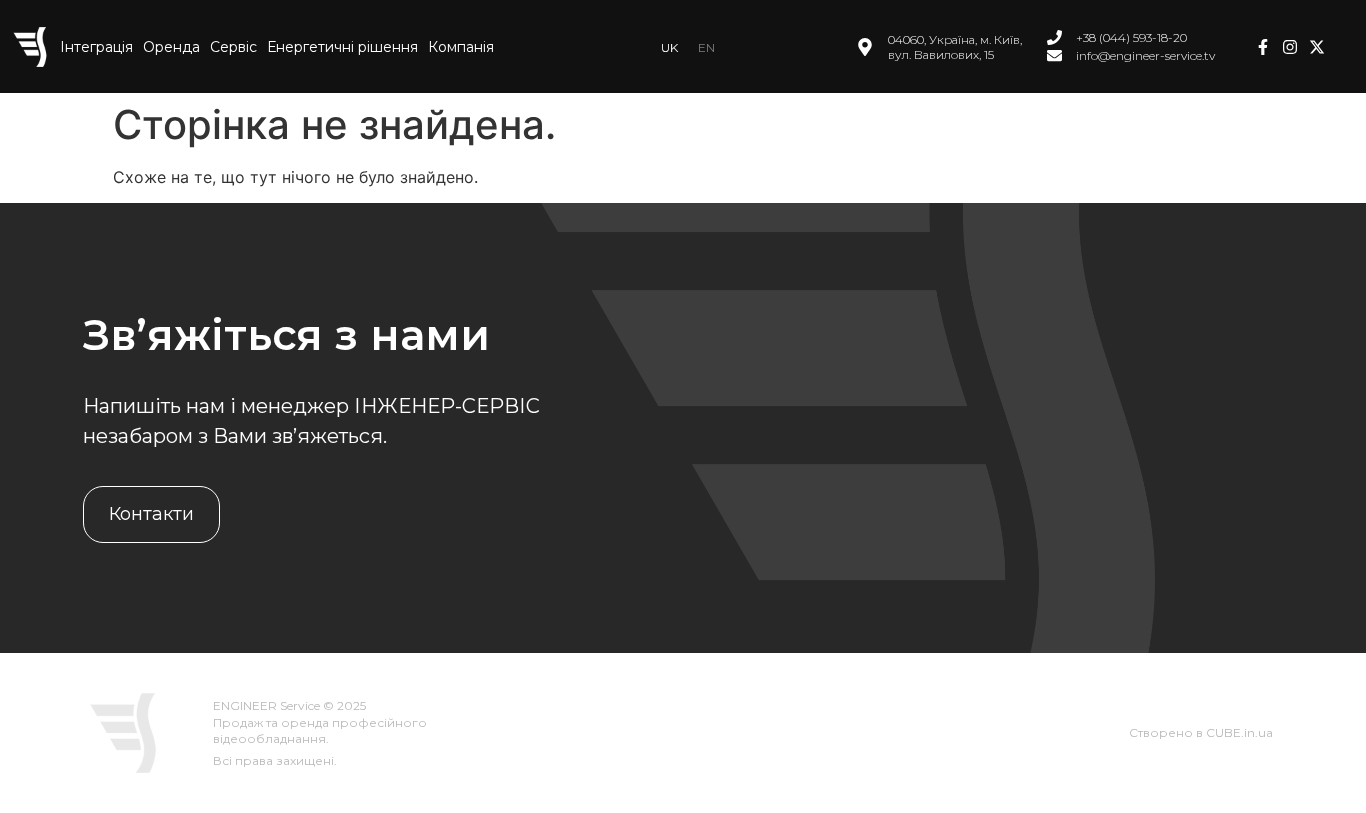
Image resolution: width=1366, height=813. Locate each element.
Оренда (171, 47)
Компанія (461, 47)
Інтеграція (96, 47)
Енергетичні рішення (342, 47)
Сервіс (233, 47)
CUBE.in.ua (1239, 732)
